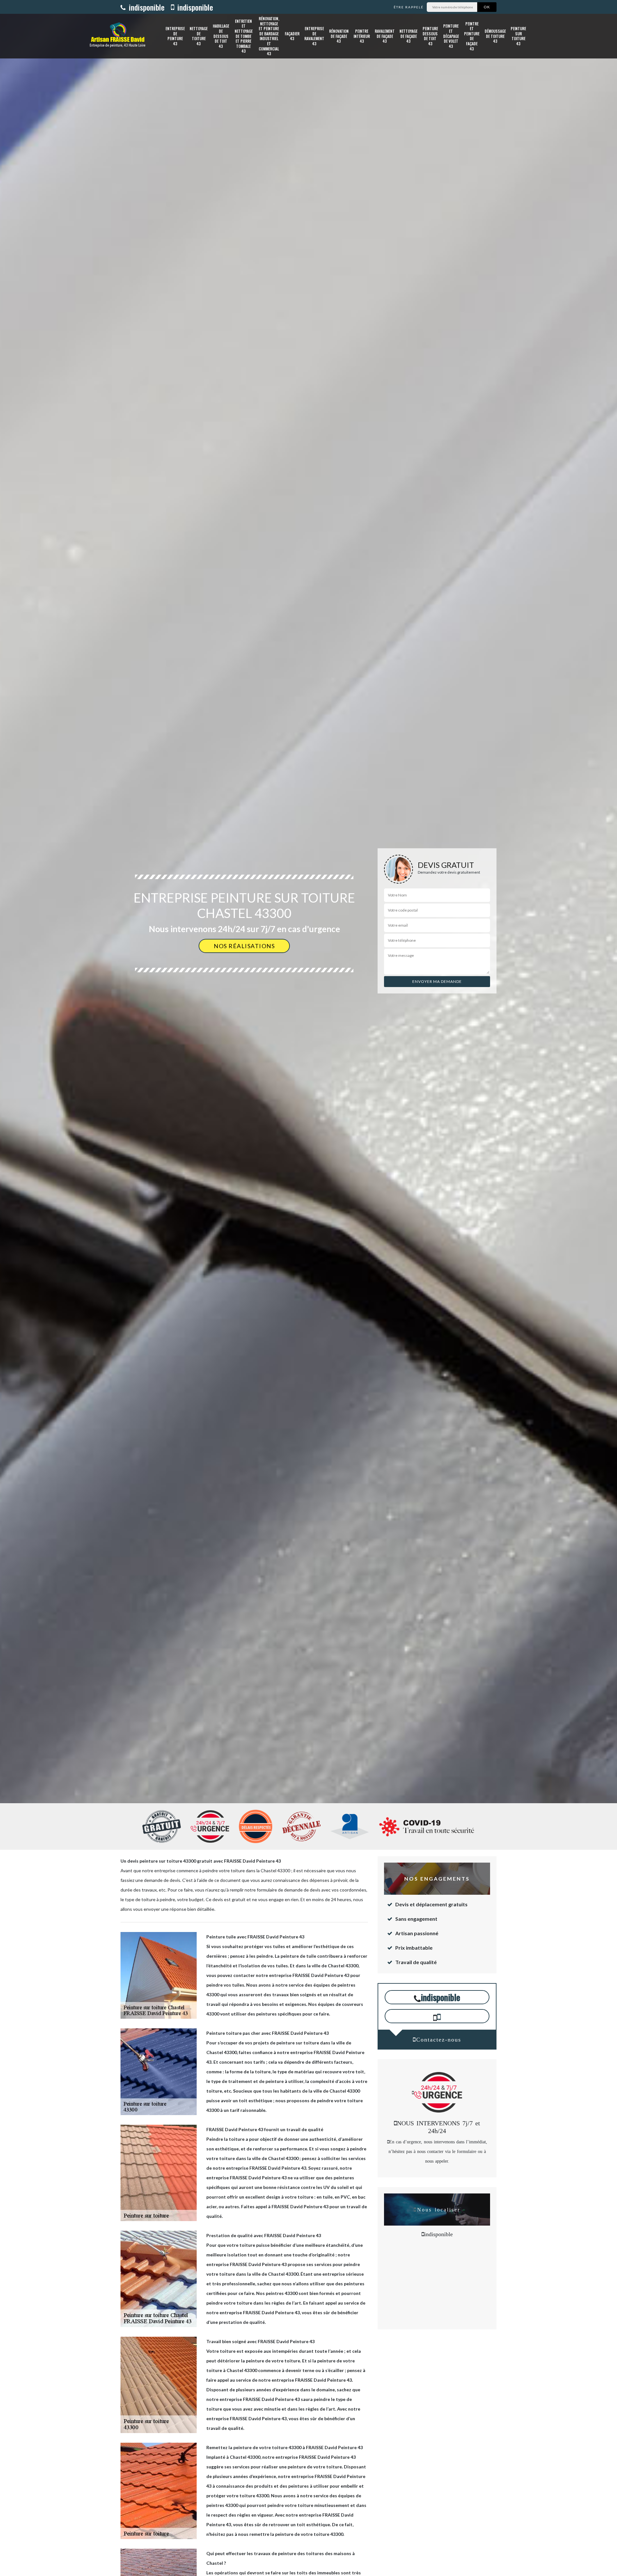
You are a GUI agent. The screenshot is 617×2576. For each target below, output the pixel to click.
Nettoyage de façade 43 (408, 36)
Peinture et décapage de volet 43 (451, 36)
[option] (308, 1030)
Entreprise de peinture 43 (175, 36)
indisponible (146, 7)
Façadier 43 (292, 36)
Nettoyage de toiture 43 (199, 36)
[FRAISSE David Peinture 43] (118, 36)
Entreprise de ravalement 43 (314, 36)
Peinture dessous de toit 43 (430, 36)
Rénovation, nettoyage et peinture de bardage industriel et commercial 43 (269, 36)
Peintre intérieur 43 (362, 36)
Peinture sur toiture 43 (518, 36)
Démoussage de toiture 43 (495, 36)
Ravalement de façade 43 (385, 36)
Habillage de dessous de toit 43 (221, 36)
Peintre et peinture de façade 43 (472, 36)
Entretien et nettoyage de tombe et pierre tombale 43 (244, 36)
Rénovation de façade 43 (339, 36)
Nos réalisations (244, 946)
